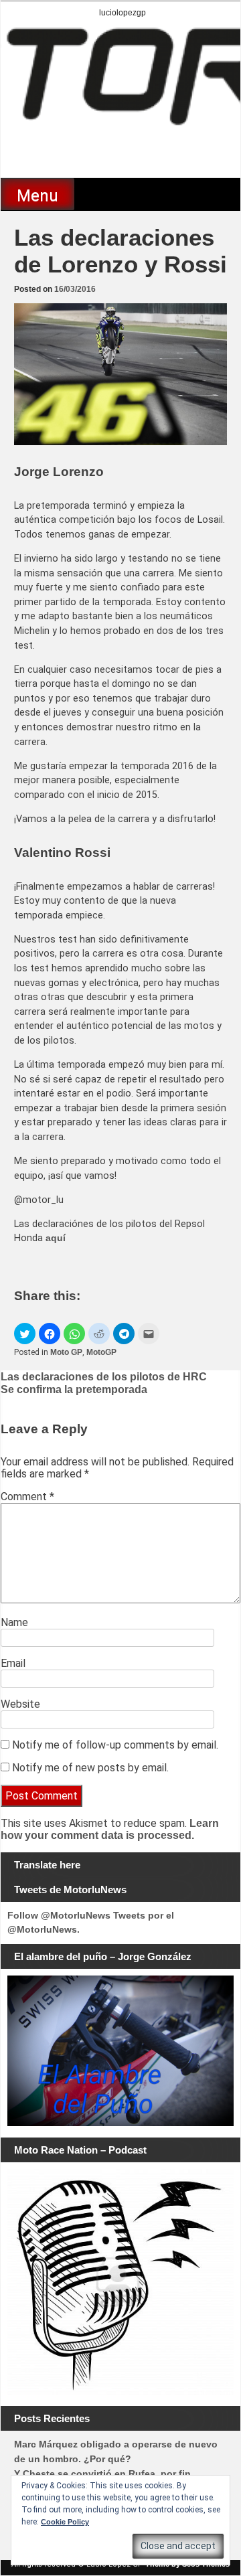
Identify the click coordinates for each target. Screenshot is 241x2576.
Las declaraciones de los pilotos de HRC (104, 1377)
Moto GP (66, 1352)
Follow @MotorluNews (59, 1915)
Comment (27, 1497)
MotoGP (101, 1352)
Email (13, 1663)
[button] (25, 1334)
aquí (56, 1238)
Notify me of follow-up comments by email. (115, 1745)
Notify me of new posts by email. (90, 1768)
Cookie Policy (65, 2522)
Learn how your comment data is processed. (110, 1829)
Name (14, 1622)
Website (20, 1704)
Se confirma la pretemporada (74, 1389)
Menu (37, 195)
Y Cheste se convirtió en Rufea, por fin (102, 2474)
